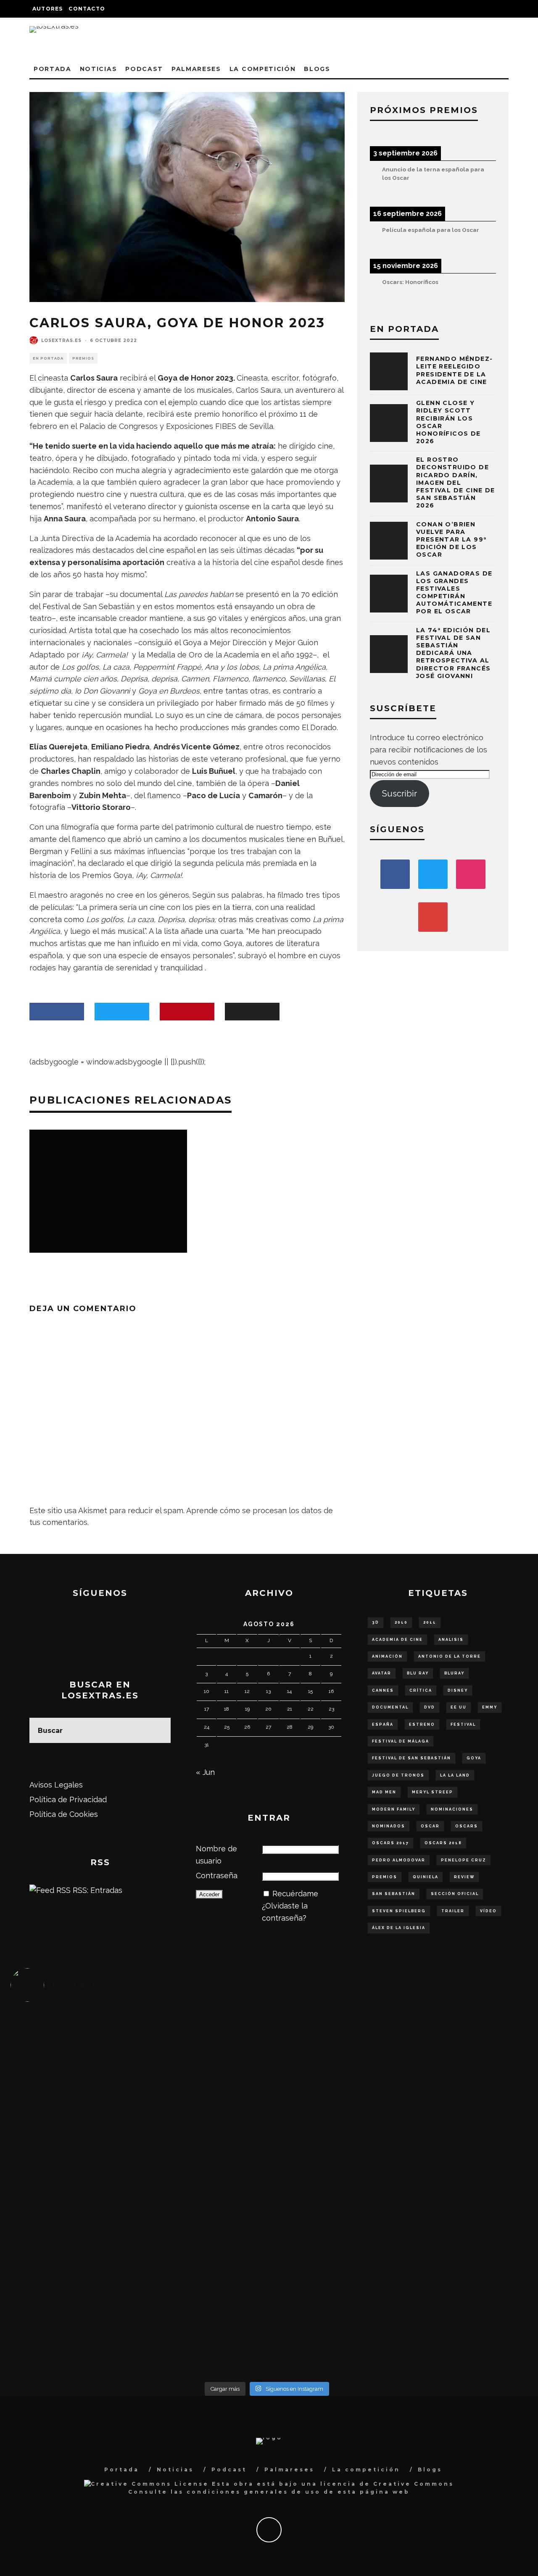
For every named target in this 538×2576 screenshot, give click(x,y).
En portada (48, 358)
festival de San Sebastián (411, 1758)
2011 (430, 1622)
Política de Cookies (64, 1814)
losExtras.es (61, 340)
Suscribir (400, 794)
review (464, 1877)
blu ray (418, 1673)
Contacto (87, 9)
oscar (430, 1826)
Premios (83, 358)
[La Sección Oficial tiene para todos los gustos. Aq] (203, 2266)
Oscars (467, 1826)
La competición (263, 69)
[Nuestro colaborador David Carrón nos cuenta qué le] (75, 2302)
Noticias (98, 69)
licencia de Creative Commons (387, 2484)
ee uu (459, 1707)
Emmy (490, 1707)
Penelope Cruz (464, 1860)
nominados (389, 1826)
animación (387, 1656)
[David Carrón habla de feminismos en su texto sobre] (331, 2181)
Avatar (382, 1673)
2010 (401, 1622)
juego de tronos (398, 1775)
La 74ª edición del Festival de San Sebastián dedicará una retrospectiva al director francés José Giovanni (453, 653)
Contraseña (217, 1875)
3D (376, 1622)
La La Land (455, 1775)
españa (383, 1724)
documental (390, 1707)
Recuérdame (295, 1894)
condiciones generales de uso (254, 2492)
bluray (454, 1673)
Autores (47, 9)
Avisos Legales (56, 1785)
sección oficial (455, 1894)
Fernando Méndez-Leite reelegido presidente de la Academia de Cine (454, 370)
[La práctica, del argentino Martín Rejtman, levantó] (75, 2048)
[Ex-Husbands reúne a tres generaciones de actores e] (331, 2072)
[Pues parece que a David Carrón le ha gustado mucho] (75, 2181)
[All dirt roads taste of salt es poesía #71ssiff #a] (459, 2060)
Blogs (317, 69)
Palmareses (196, 69)
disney (458, 1690)
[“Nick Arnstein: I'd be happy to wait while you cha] (459, 2278)
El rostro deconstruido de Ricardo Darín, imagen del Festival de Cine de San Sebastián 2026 (456, 482)
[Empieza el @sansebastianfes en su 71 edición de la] (331, 2272)
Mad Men (384, 1792)
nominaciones (452, 1809)
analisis (451, 1640)
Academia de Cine (397, 1640)
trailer (453, 1911)
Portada (53, 69)
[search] (158, 1730)
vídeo (488, 1911)
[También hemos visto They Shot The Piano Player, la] (459, 2181)
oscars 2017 (390, 1843)
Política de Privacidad (68, 1799)
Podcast (144, 69)
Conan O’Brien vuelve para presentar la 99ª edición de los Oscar (451, 540)
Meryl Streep (433, 1792)
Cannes (383, 1690)
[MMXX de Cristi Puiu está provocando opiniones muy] (203, 2060)
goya (474, 1758)
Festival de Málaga (401, 1741)
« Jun (205, 1772)
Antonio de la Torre (450, 1656)
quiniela (426, 1877)
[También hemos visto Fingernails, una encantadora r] (203, 2175)
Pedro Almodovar (399, 1860)
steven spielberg (399, 1911)
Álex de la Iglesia (399, 1928)
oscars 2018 (443, 1843)
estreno (422, 1724)
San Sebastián (394, 1894)
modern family (394, 1809)
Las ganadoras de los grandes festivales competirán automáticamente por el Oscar (454, 593)
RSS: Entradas (96, 1890)
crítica (421, 1690)
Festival (463, 1724)
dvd (430, 1707)
